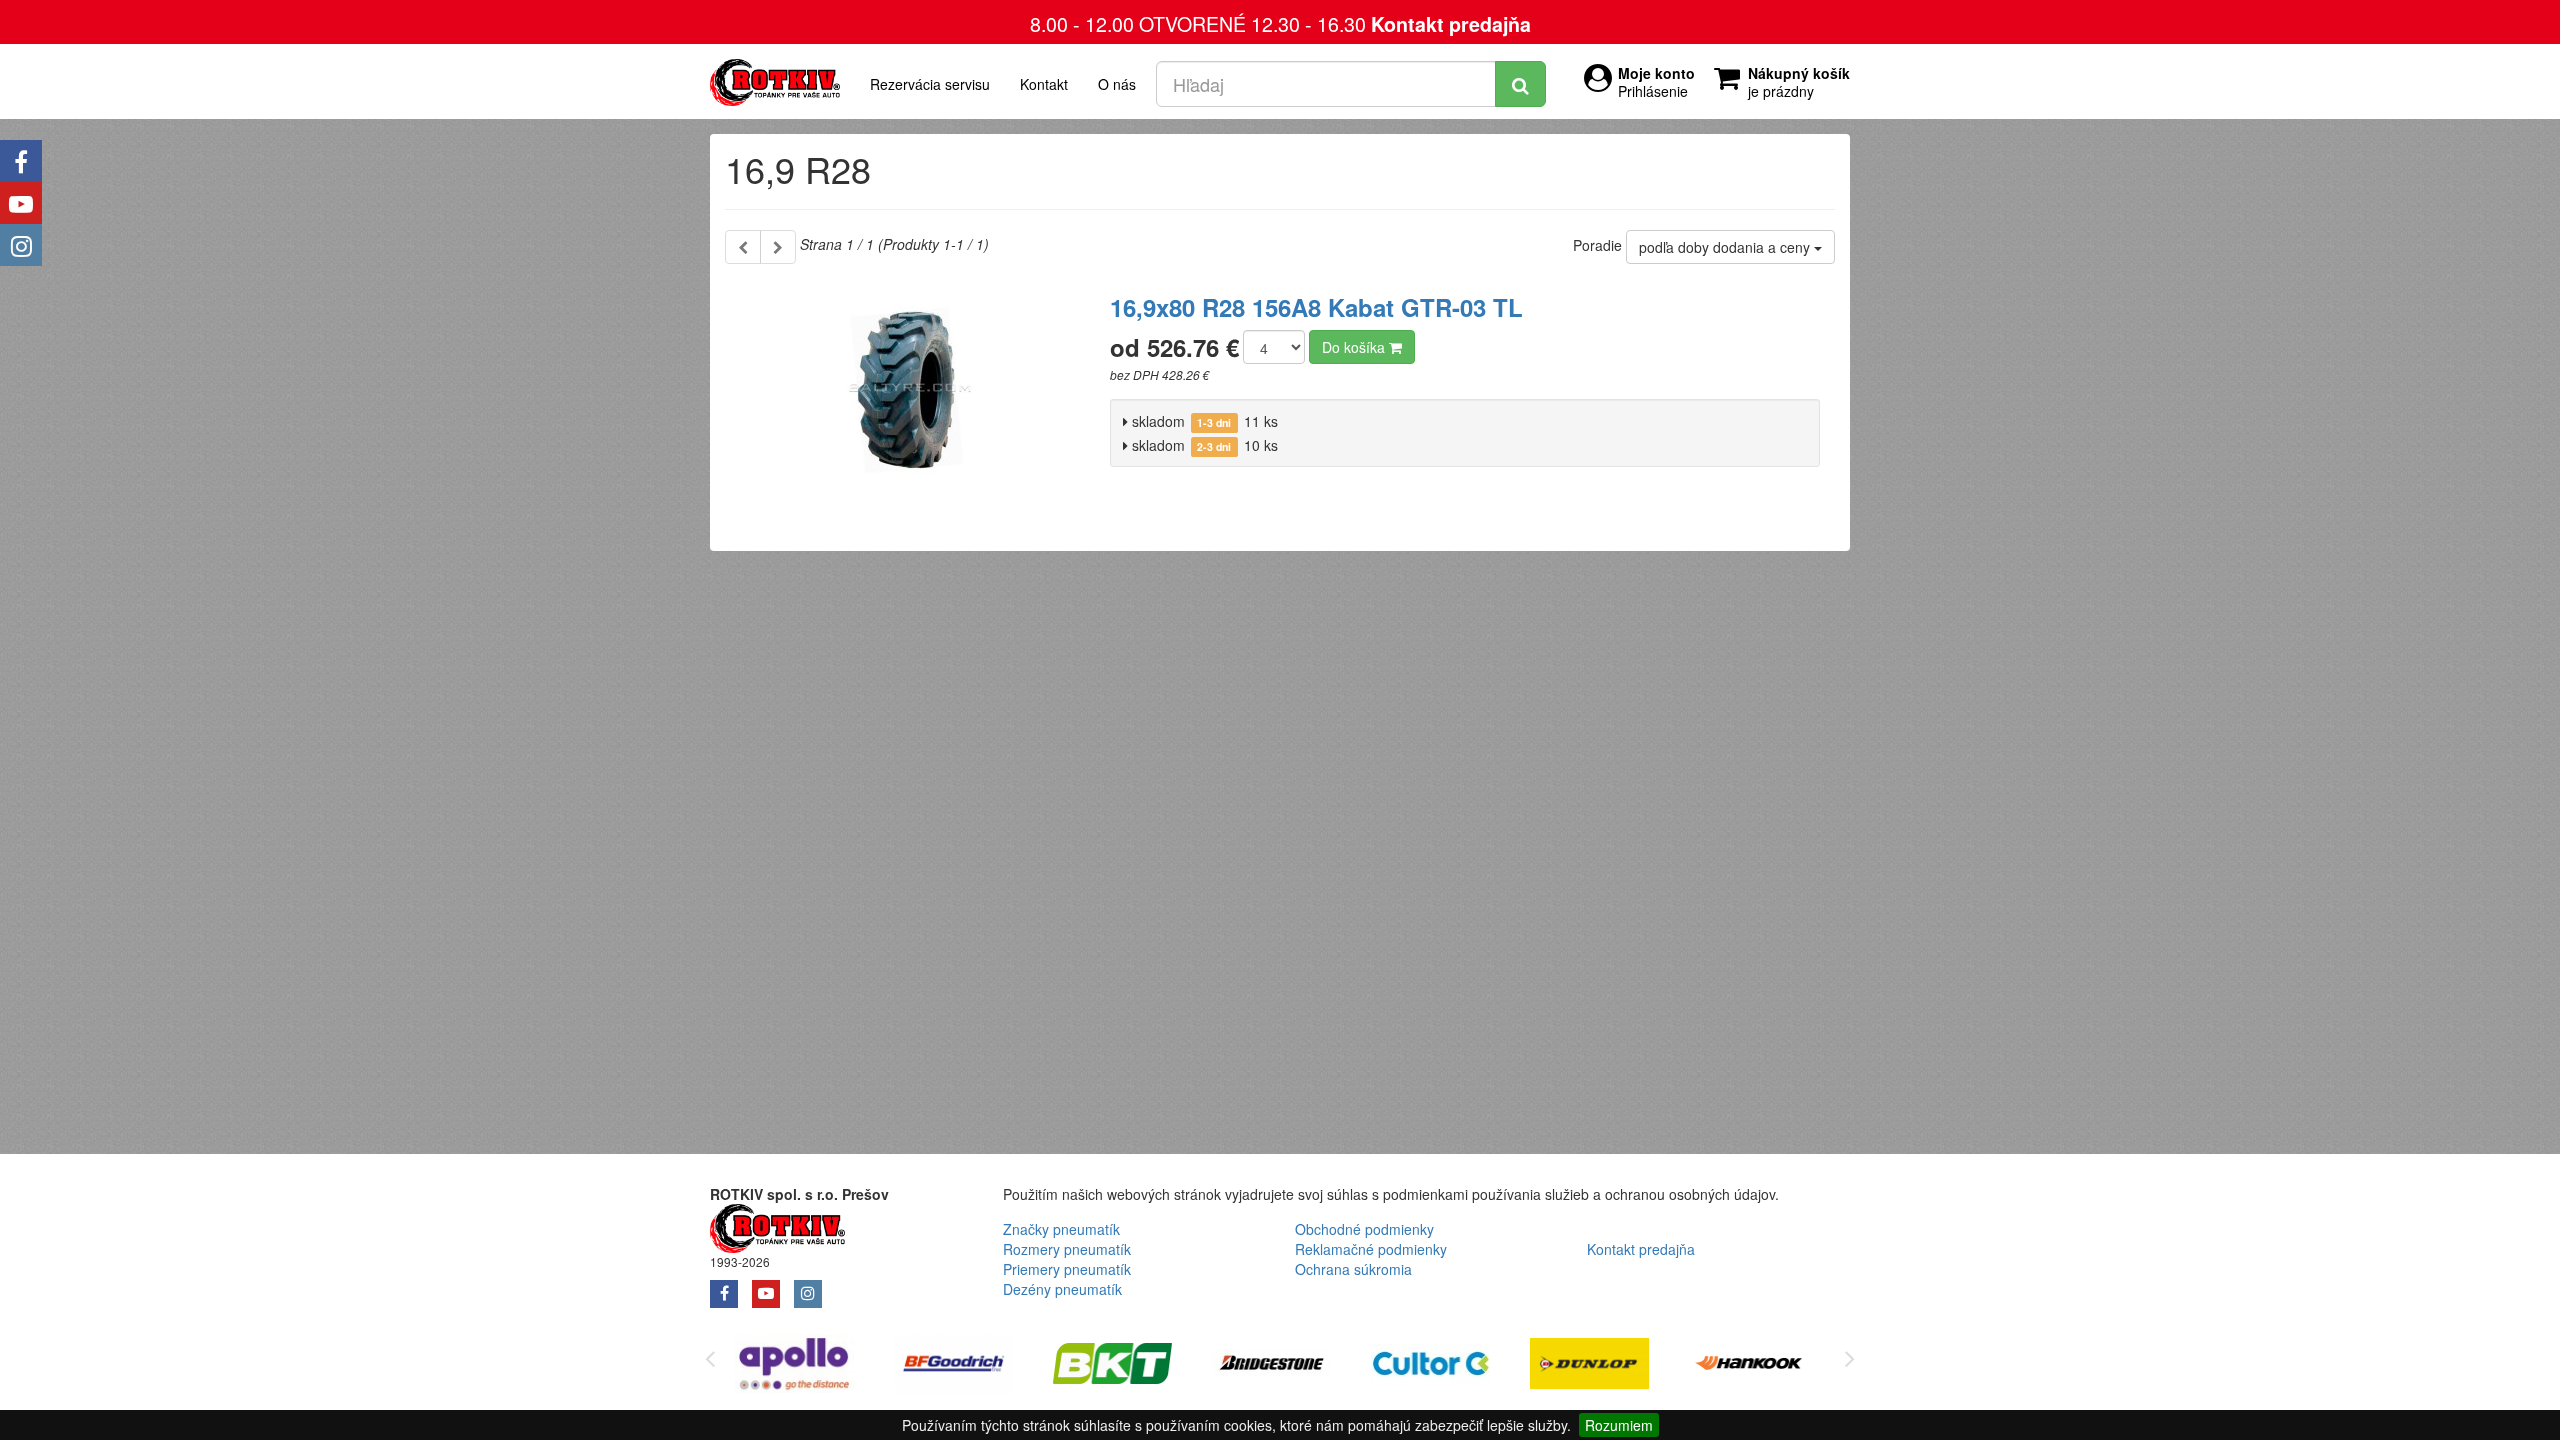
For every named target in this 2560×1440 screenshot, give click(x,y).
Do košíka (1355, 347)
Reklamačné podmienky (1371, 1249)
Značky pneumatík (1061, 1229)
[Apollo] (794, 1366)
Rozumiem (1619, 1425)
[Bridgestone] (1271, 1366)
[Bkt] (1112, 1366)
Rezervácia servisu (930, 84)
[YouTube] (21, 203)
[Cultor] (1430, 1366)
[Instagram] (21, 245)
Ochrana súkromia (1353, 1269)
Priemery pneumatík (1067, 1269)
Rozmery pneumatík (1067, 1249)
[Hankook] (1748, 1366)
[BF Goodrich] (953, 1366)
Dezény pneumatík (1062, 1289)
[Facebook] (21, 161)
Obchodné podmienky (1364, 1229)
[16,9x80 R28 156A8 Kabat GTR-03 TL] (910, 400)
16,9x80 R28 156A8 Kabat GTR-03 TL (1316, 307)
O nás (1117, 84)
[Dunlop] (1589, 1366)
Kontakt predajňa (1451, 24)
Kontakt (1044, 84)
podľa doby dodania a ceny (1726, 247)
